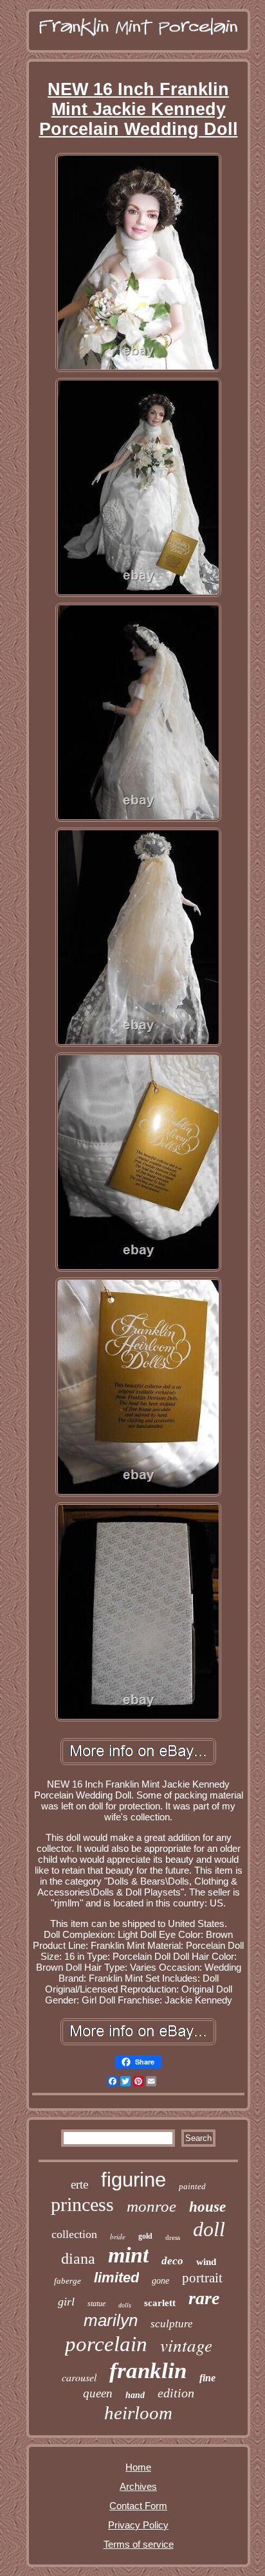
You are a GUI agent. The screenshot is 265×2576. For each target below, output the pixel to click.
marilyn (111, 2320)
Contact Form (138, 2506)
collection (74, 2234)
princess (82, 2204)
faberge (68, 2281)
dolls (125, 2305)
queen (98, 2393)
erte (79, 2184)
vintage (186, 2345)
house (207, 2207)
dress (173, 2237)
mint (128, 2255)
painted (192, 2186)
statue (96, 2304)
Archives (138, 2486)
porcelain (106, 2344)
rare (204, 2298)
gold (145, 2236)
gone (160, 2281)
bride (118, 2236)
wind (206, 2262)
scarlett (160, 2303)
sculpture (172, 2324)
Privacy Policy (138, 2525)
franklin (148, 2371)
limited (116, 2278)
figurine (133, 2180)
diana (78, 2259)
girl (66, 2302)
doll (209, 2229)
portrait (202, 2278)
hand (135, 2395)
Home (138, 2467)
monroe (151, 2206)
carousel (79, 2377)
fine (207, 2378)
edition (176, 2393)
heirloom (138, 2413)
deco (172, 2261)
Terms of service (139, 2544)
